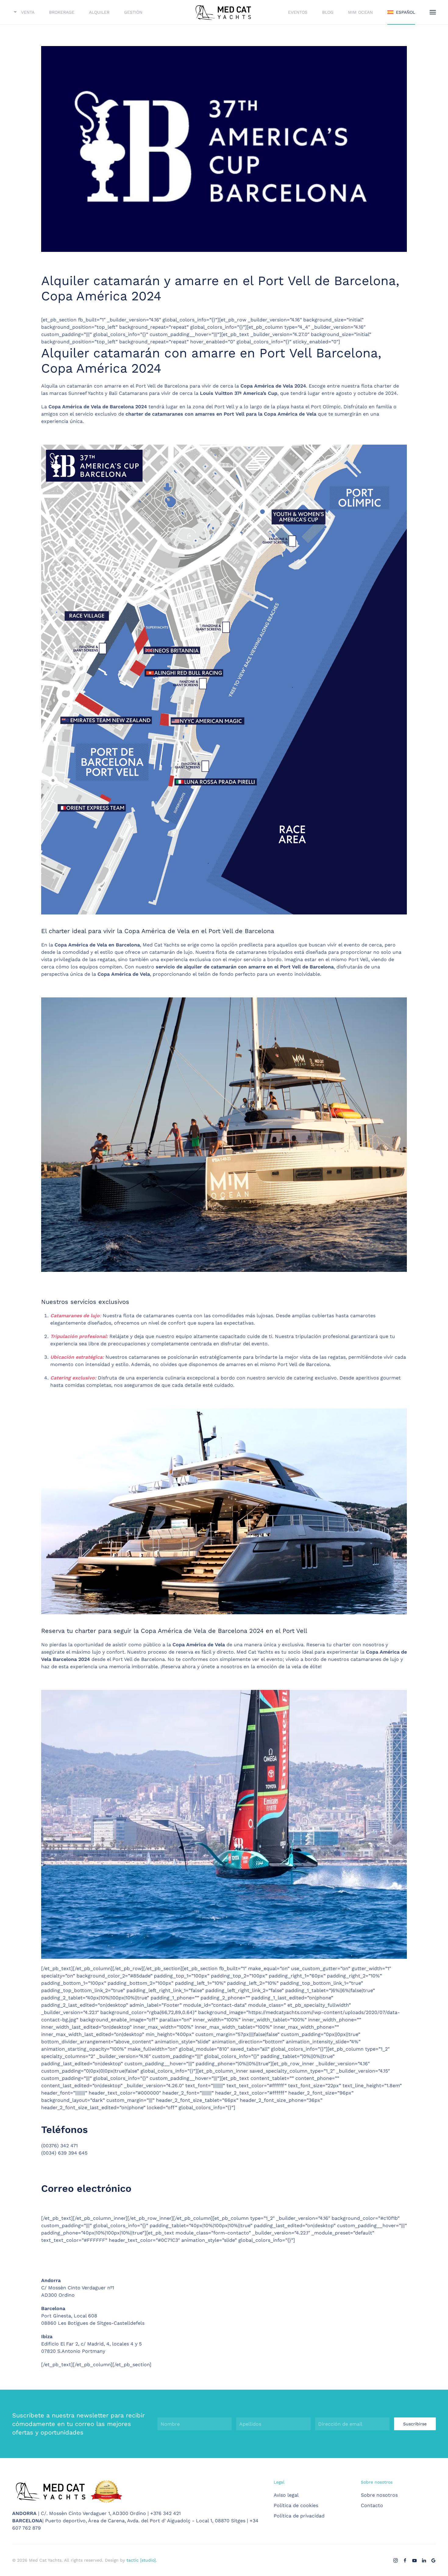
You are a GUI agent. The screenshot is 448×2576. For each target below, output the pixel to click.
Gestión (133, 12)
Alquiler (99, 12)
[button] (433, 12)
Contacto (372, 2505)
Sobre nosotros (379, 2495)
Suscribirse (415, 2424)
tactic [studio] (141, 2560)
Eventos (298, 12)
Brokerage (62, 12)
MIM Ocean (360, 12)
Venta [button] (28, 12)
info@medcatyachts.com (71, 2205)
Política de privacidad (299, 2516)
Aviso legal (286, 2495)
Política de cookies (296, 2505)
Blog (328, 12)
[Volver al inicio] (224, 12)
